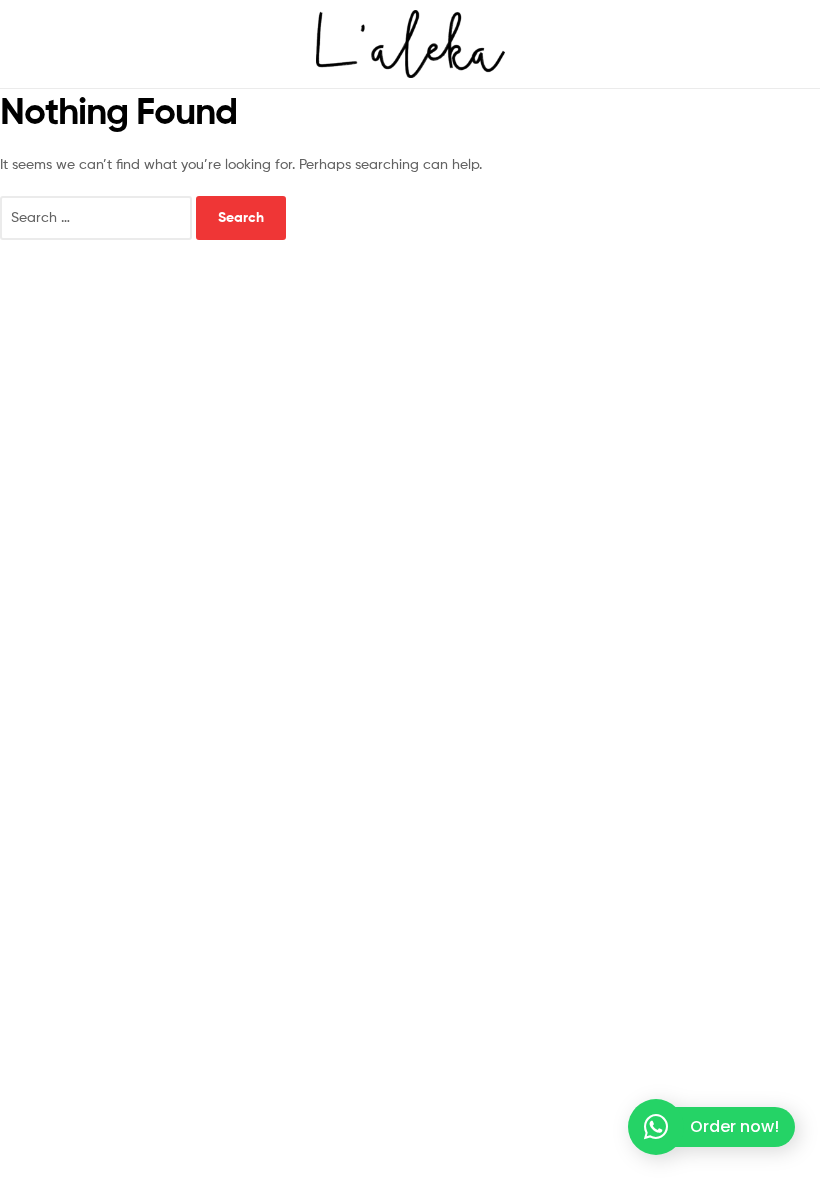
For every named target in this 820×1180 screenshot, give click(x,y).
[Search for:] (98, 216)
